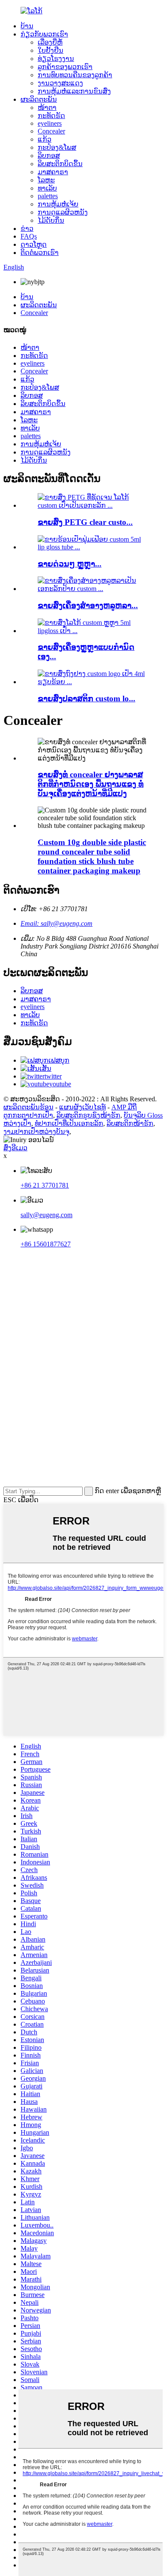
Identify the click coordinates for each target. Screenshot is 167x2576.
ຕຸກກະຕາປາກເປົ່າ (28, 1115)
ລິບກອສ (49, 156)
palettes (48, 196)
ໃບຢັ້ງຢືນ (51, 50)
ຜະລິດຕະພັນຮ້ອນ (28, 1107)
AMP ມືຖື (124, 1107)
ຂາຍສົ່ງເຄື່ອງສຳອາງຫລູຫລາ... (88, 605)
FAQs (29, 236)
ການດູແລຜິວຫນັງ (63, 212)
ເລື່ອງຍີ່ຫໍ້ (50, 42)
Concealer (51, 131)
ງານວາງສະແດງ (60, 83)
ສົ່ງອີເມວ (15, 1148)
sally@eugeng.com (46, 1215)
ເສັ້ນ (45, 1068)
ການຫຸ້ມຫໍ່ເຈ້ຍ (58, 204)
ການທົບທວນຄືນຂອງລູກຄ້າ (75, 75)
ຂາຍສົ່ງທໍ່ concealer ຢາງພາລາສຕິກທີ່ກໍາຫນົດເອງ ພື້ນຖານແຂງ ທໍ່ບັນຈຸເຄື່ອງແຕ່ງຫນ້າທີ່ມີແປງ (91, 784)
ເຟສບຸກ (59, 1060)
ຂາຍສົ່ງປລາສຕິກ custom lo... (86, 699)
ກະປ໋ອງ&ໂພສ (57, 147)
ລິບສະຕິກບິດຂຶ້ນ (60, 164)
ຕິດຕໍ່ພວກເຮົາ (40, 253)
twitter (53, 1076)
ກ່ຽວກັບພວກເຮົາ (44, 34)
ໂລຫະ (46, 180)
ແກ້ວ (45, 139)
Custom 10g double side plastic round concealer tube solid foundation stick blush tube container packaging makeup (92, 856)
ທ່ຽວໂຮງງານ (56, 59)
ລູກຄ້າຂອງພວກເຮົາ (65, 67)
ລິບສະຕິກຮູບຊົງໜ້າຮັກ (88, 1115)
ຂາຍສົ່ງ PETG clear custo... (85, 522)
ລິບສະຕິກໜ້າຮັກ (130, 1123)
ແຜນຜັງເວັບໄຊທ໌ (82, 1107)
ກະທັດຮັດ (51, 116)
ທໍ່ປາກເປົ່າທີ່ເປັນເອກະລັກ (69, 1123)
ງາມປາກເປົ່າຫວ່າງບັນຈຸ (36, 1132)
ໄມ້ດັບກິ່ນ (51, 220)
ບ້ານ (27, 26)
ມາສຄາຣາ (53, 172)
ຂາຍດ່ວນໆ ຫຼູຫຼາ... (70, 564)
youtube (60, 1084)
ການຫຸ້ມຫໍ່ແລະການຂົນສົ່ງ (74, 91)
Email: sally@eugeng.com (57, 923)
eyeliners (50, 123)
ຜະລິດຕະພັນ (39, 99)
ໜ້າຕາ (47, 108)
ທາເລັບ (47, 188)
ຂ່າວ (27, 229)
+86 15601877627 (46, 1244)
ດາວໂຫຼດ (34, 244)
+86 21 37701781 (45, 1185)
